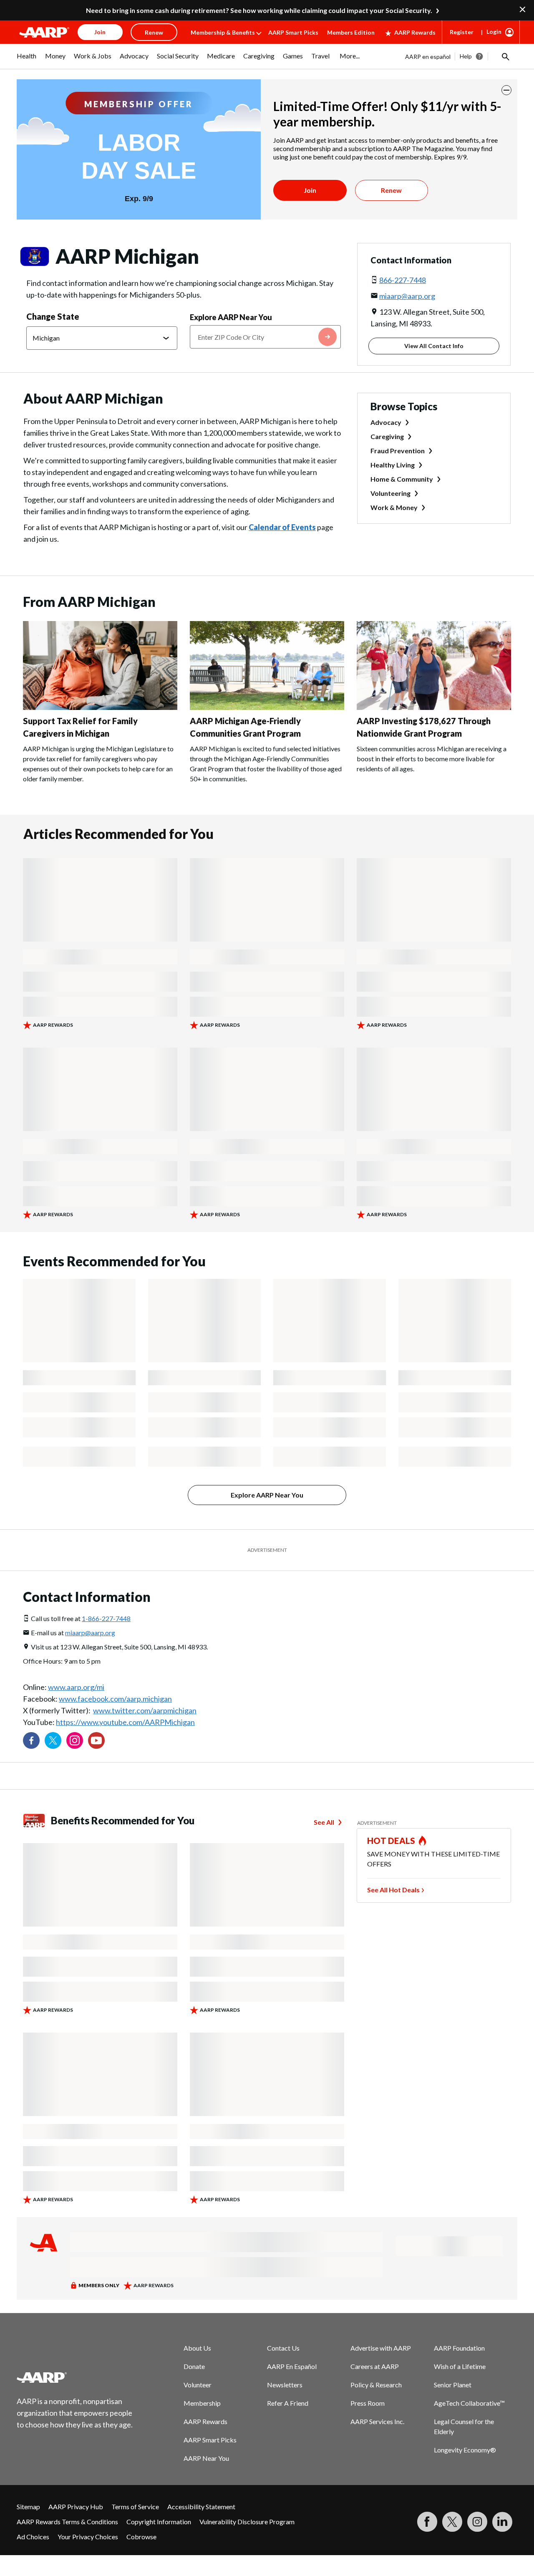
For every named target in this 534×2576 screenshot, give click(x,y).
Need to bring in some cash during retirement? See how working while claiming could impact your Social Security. (259, 10)
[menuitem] (27, 60)
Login (494, 32)
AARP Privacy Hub (76, 2507)
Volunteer (198, 2385)
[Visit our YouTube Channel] (96, 1740)
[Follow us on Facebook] (31, 1740)
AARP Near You (206, 2458)
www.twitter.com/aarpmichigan (145, 1710)
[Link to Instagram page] (75, 1740)
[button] (505, 56)
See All (324, 1822)
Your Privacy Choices (88, 2537)
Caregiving (387, 436)
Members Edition (351, 32)
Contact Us (283, 2348)
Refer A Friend (288, 2403)
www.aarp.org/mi (76, 1687)
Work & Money (394, 507)
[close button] (506, 90)
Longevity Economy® (465, 2450)
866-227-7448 (403, 280)
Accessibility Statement (201, 2507)
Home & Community (402, 479)
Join (310, 190)
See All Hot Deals (393, 1890)
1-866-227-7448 (106, 1618)
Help (466, 56)
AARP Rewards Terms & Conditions (67, 2522)
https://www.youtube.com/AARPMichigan (125, 1722)
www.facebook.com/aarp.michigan (115, 1699)
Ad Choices (33, 2537)
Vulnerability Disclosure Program (247, 2522)
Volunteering (390, 493)
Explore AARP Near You (231, 317)
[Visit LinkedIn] (502, 2522)
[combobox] (265, 337)
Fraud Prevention (398, 451)
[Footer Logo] (75, 2377)
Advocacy (386, 422)
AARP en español (428, 57)
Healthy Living (393, 465)
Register (462, 32)
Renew (391, 190)
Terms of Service (135, 2507)
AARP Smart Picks (293, 32)
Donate (194, 2366)
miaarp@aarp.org (407, 296)
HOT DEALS (391, 1841)
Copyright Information (159, 2522)
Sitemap (28, 2507)
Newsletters (285, 2385)
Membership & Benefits (223, 32)
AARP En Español (292, 2366)
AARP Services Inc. (377, 2421)
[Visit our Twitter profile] (53, 1740)
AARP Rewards (415, 32)
